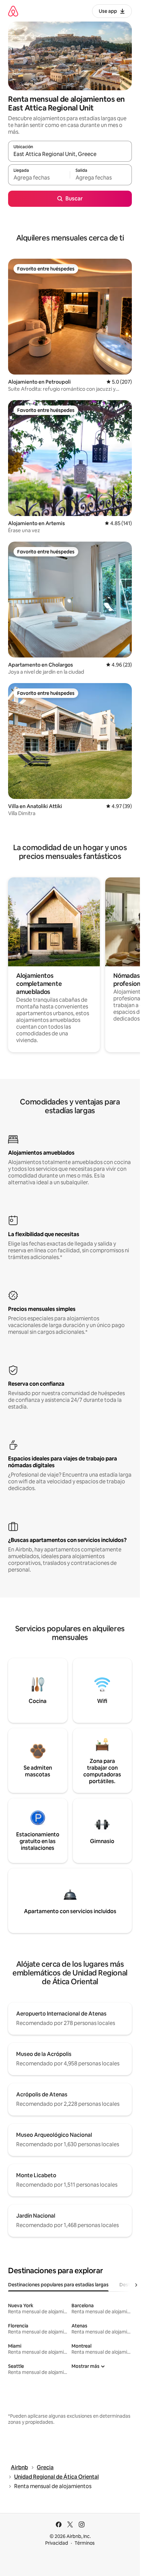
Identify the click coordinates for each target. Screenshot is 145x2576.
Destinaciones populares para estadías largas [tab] (58, 2285)
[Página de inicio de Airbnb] (13, 11)
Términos (85, 2543)
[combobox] (70, 154)
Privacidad (57, 2543)
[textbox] (39, 178)
